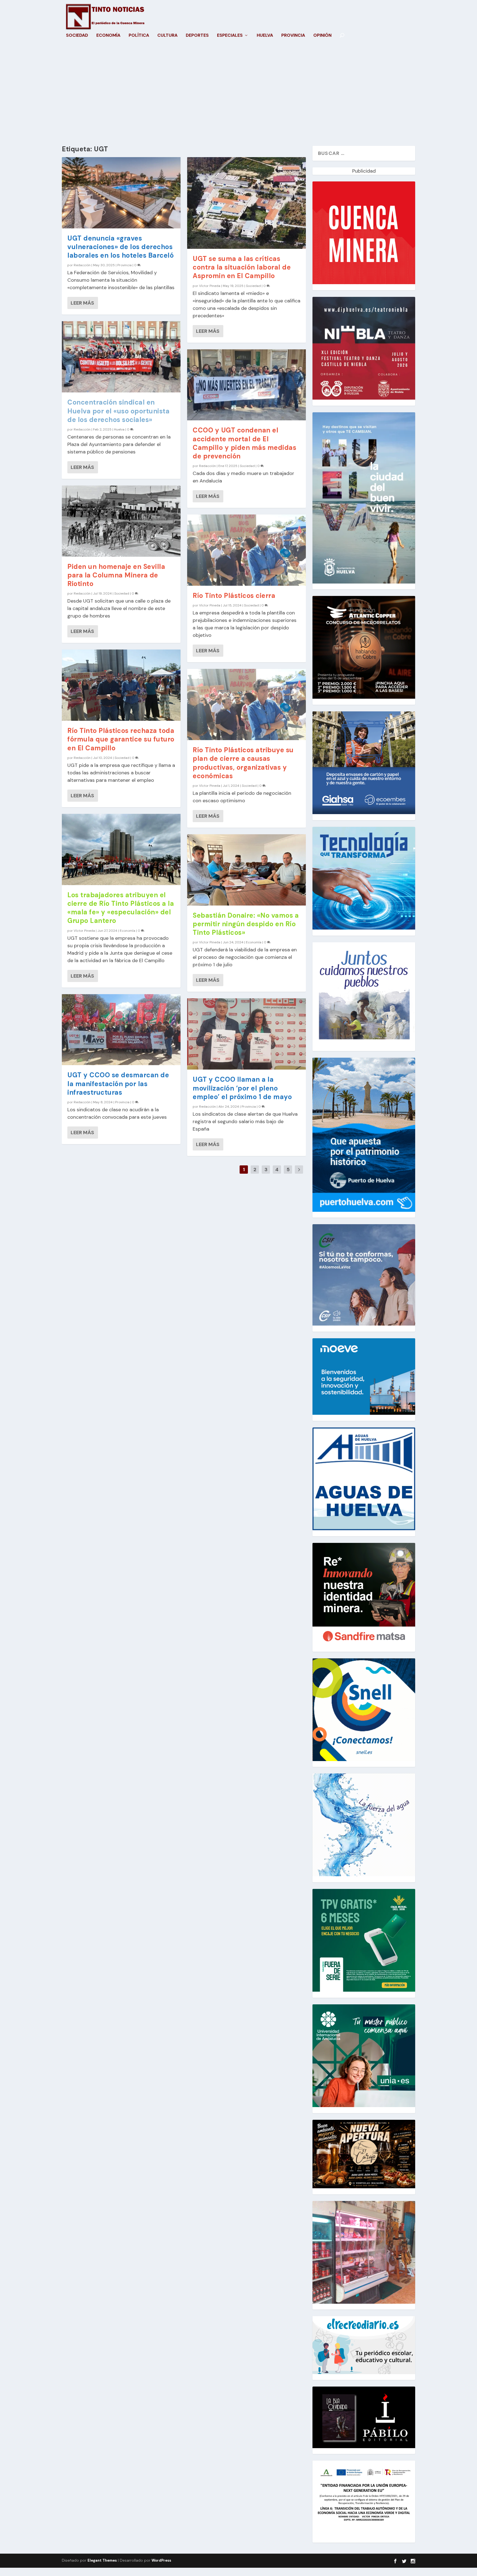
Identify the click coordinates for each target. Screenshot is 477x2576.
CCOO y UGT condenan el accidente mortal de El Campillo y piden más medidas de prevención (244, 443)
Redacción (82, 265)
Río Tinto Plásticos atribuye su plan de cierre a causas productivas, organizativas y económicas (243, 763)
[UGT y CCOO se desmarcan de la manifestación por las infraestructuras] (121, 1030)
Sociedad (77, 36)
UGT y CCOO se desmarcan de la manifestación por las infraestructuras (118, 1084)
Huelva (265, 36)
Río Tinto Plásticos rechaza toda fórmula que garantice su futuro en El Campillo (121, 739)
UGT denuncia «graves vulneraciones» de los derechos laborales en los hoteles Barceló (120, 247)
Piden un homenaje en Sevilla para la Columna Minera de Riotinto (116, 575)
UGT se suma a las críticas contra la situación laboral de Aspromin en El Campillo (242, 267)
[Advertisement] (239, 93)
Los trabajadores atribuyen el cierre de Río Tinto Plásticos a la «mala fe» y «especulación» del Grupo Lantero (121, 908)
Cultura (167, 36)
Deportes (197, 36)
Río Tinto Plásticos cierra (234, 596)
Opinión (322, 36)
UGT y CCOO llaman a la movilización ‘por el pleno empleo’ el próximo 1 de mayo (242, 1088)
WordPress (161, 2560)
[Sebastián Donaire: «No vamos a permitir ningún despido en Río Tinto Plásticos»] (247, 870)
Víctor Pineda (84, 931)
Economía (108, 36)
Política (139, 36)
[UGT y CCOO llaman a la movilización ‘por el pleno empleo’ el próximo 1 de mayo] (247, 1034)
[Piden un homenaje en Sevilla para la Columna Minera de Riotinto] (121, 521)
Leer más (82, 303)
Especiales (230, 36)
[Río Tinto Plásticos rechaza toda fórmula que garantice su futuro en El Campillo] (121, 685)
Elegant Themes (102, 2560)
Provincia (293, 36)
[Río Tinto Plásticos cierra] (247, 550)
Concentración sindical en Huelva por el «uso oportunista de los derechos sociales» (118, 411)
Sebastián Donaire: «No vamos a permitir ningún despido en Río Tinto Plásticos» (246, 924)
